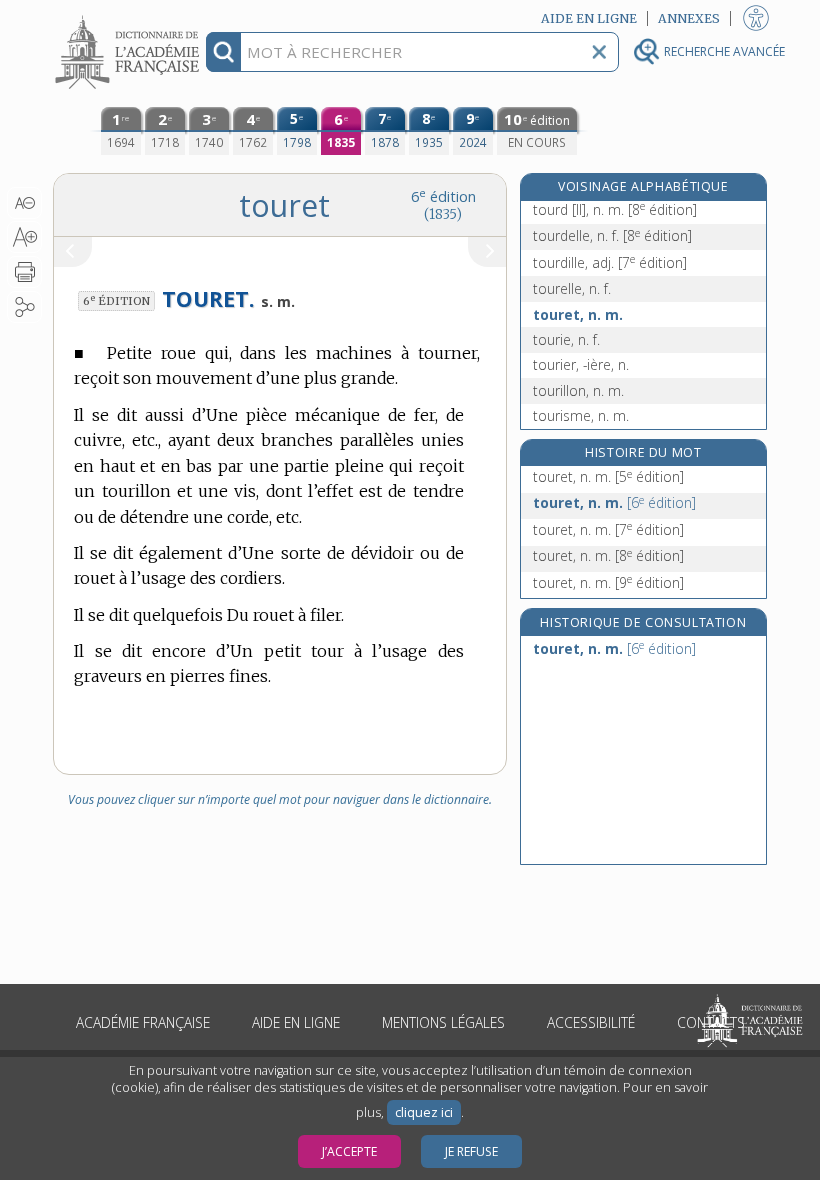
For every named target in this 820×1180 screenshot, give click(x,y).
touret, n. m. (578, 314)
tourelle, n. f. (572, 288)
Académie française (143, 1022)
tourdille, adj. (610, 262)
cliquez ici (424, 1112)
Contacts (711, 1022)
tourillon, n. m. (578, 390)
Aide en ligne (296, 1022)
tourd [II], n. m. (615, 209)
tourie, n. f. (566, 339)
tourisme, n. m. (581, 415)
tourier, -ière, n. (581, 364)
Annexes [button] (689, 18)
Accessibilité (591, 1022)
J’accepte (349, 1151)
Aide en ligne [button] (589, 18)
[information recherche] (223, 52)
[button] (24, 203)
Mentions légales (443, 1022)
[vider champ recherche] (599, 52)
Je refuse (471, 1151)
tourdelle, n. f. (612, 235)
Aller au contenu (130, 17)
